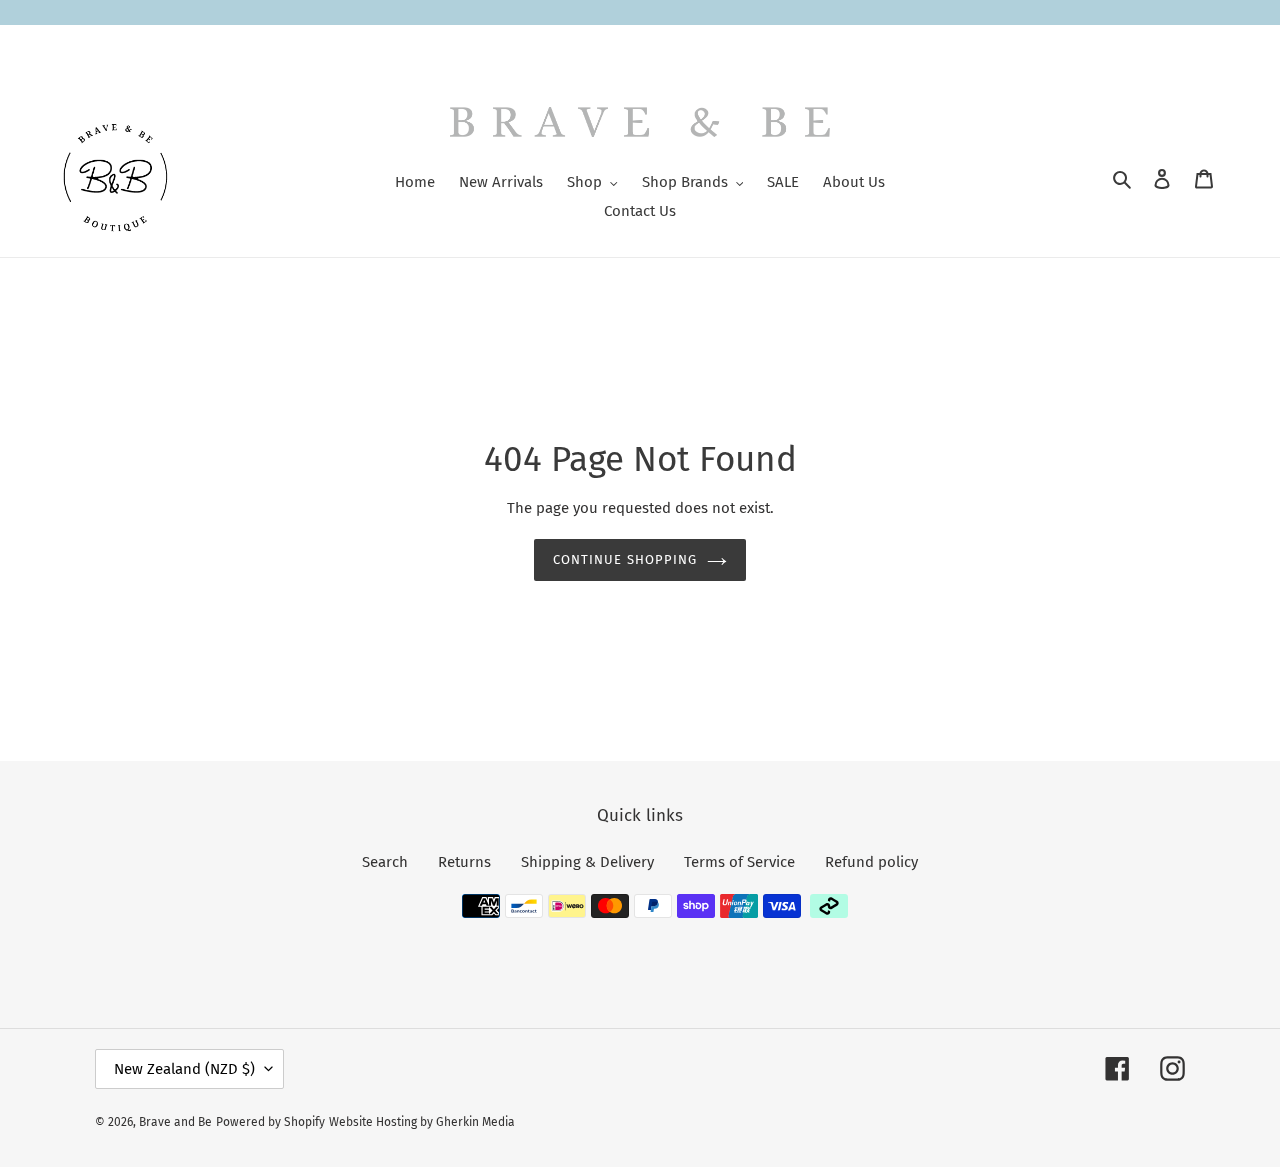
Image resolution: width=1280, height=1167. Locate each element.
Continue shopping (625, 559)
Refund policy (871, 862)
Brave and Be (175, 1122)
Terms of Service (739, 862)
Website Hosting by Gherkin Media (422, 1122)
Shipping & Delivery (587, 862)
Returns (464, 862)
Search (385, 862)
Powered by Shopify (270, 1122)
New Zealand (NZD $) (184, 1069)
